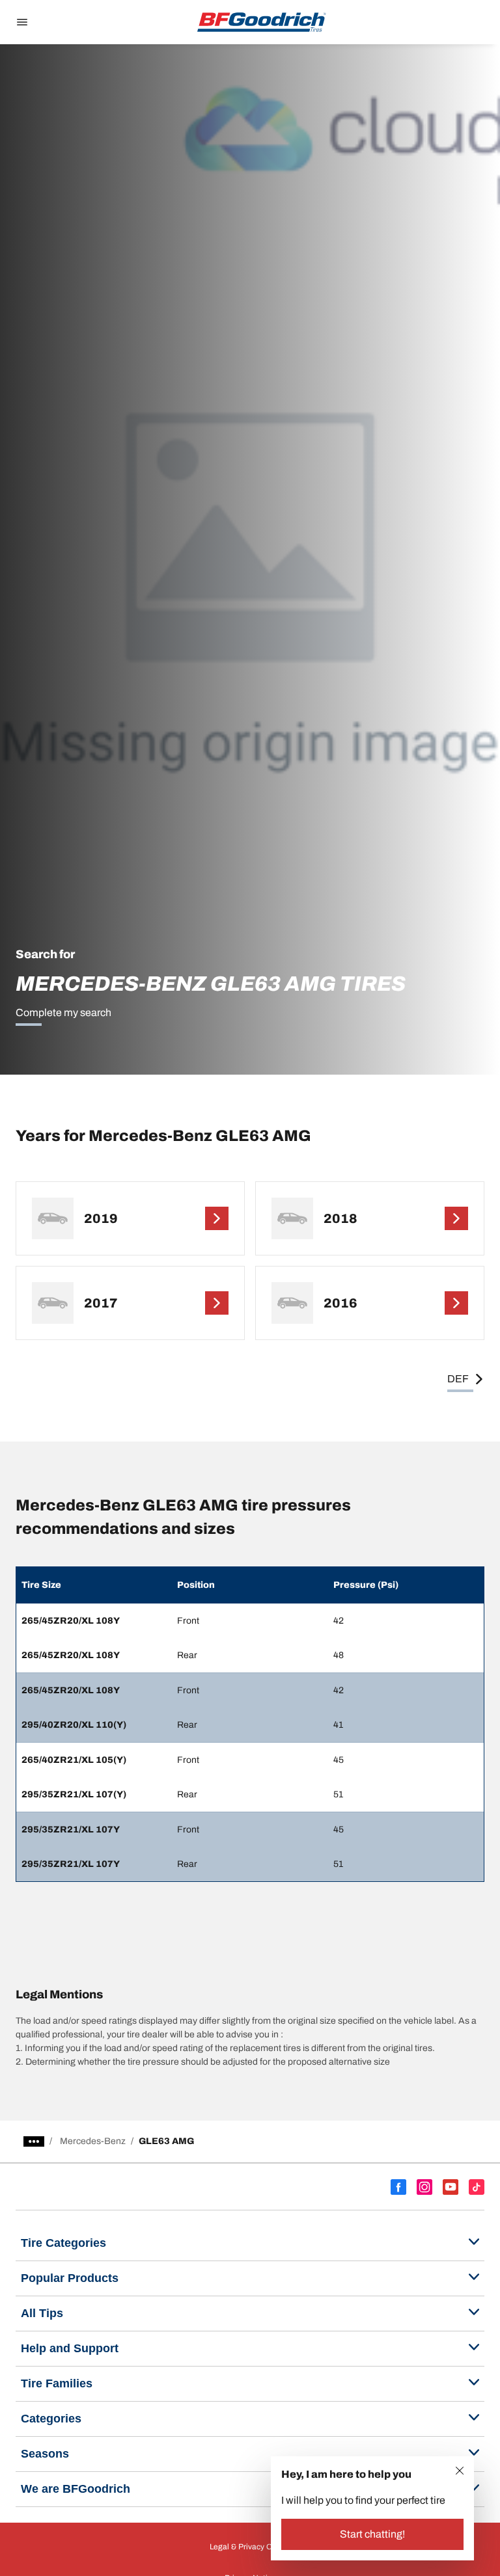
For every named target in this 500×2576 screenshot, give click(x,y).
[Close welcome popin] (460, 2471)
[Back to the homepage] (262, 22)
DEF (458, 1379)
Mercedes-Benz (93, 2141)
